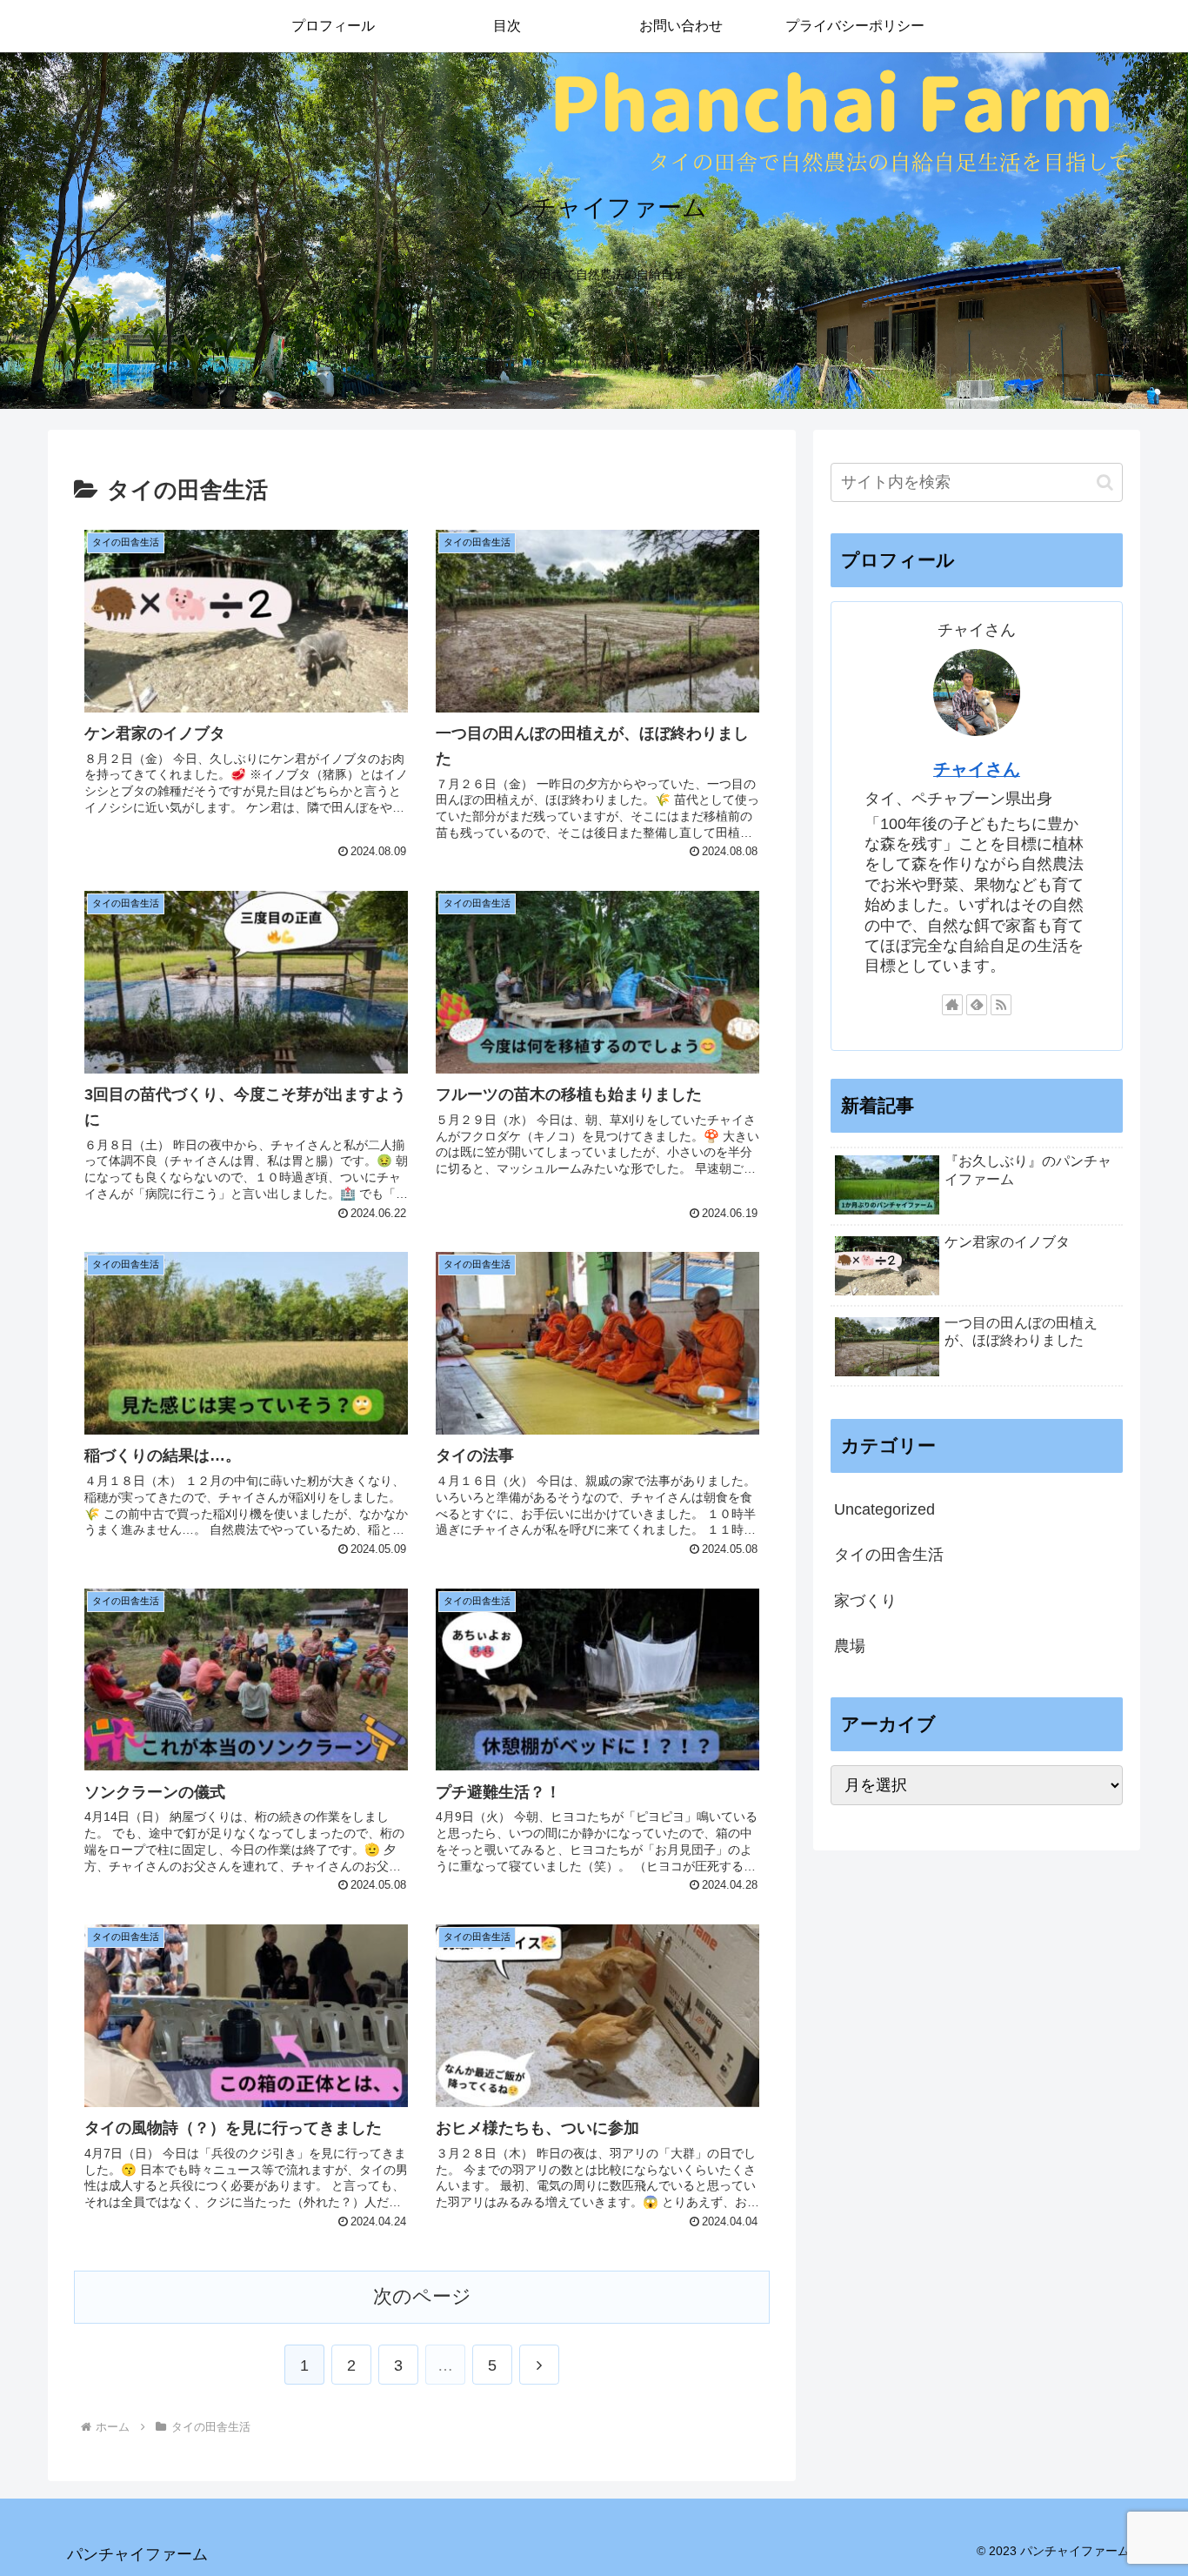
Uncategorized (884, 1509)
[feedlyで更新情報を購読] (977, 1005)
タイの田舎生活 (889, 1555)
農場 (850, 1646)
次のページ (422, 2296)
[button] (1105, 482)
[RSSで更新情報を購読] (1001, 1005)
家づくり (865, 1601)
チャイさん (977, 769)
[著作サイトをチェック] (952, 1005)
